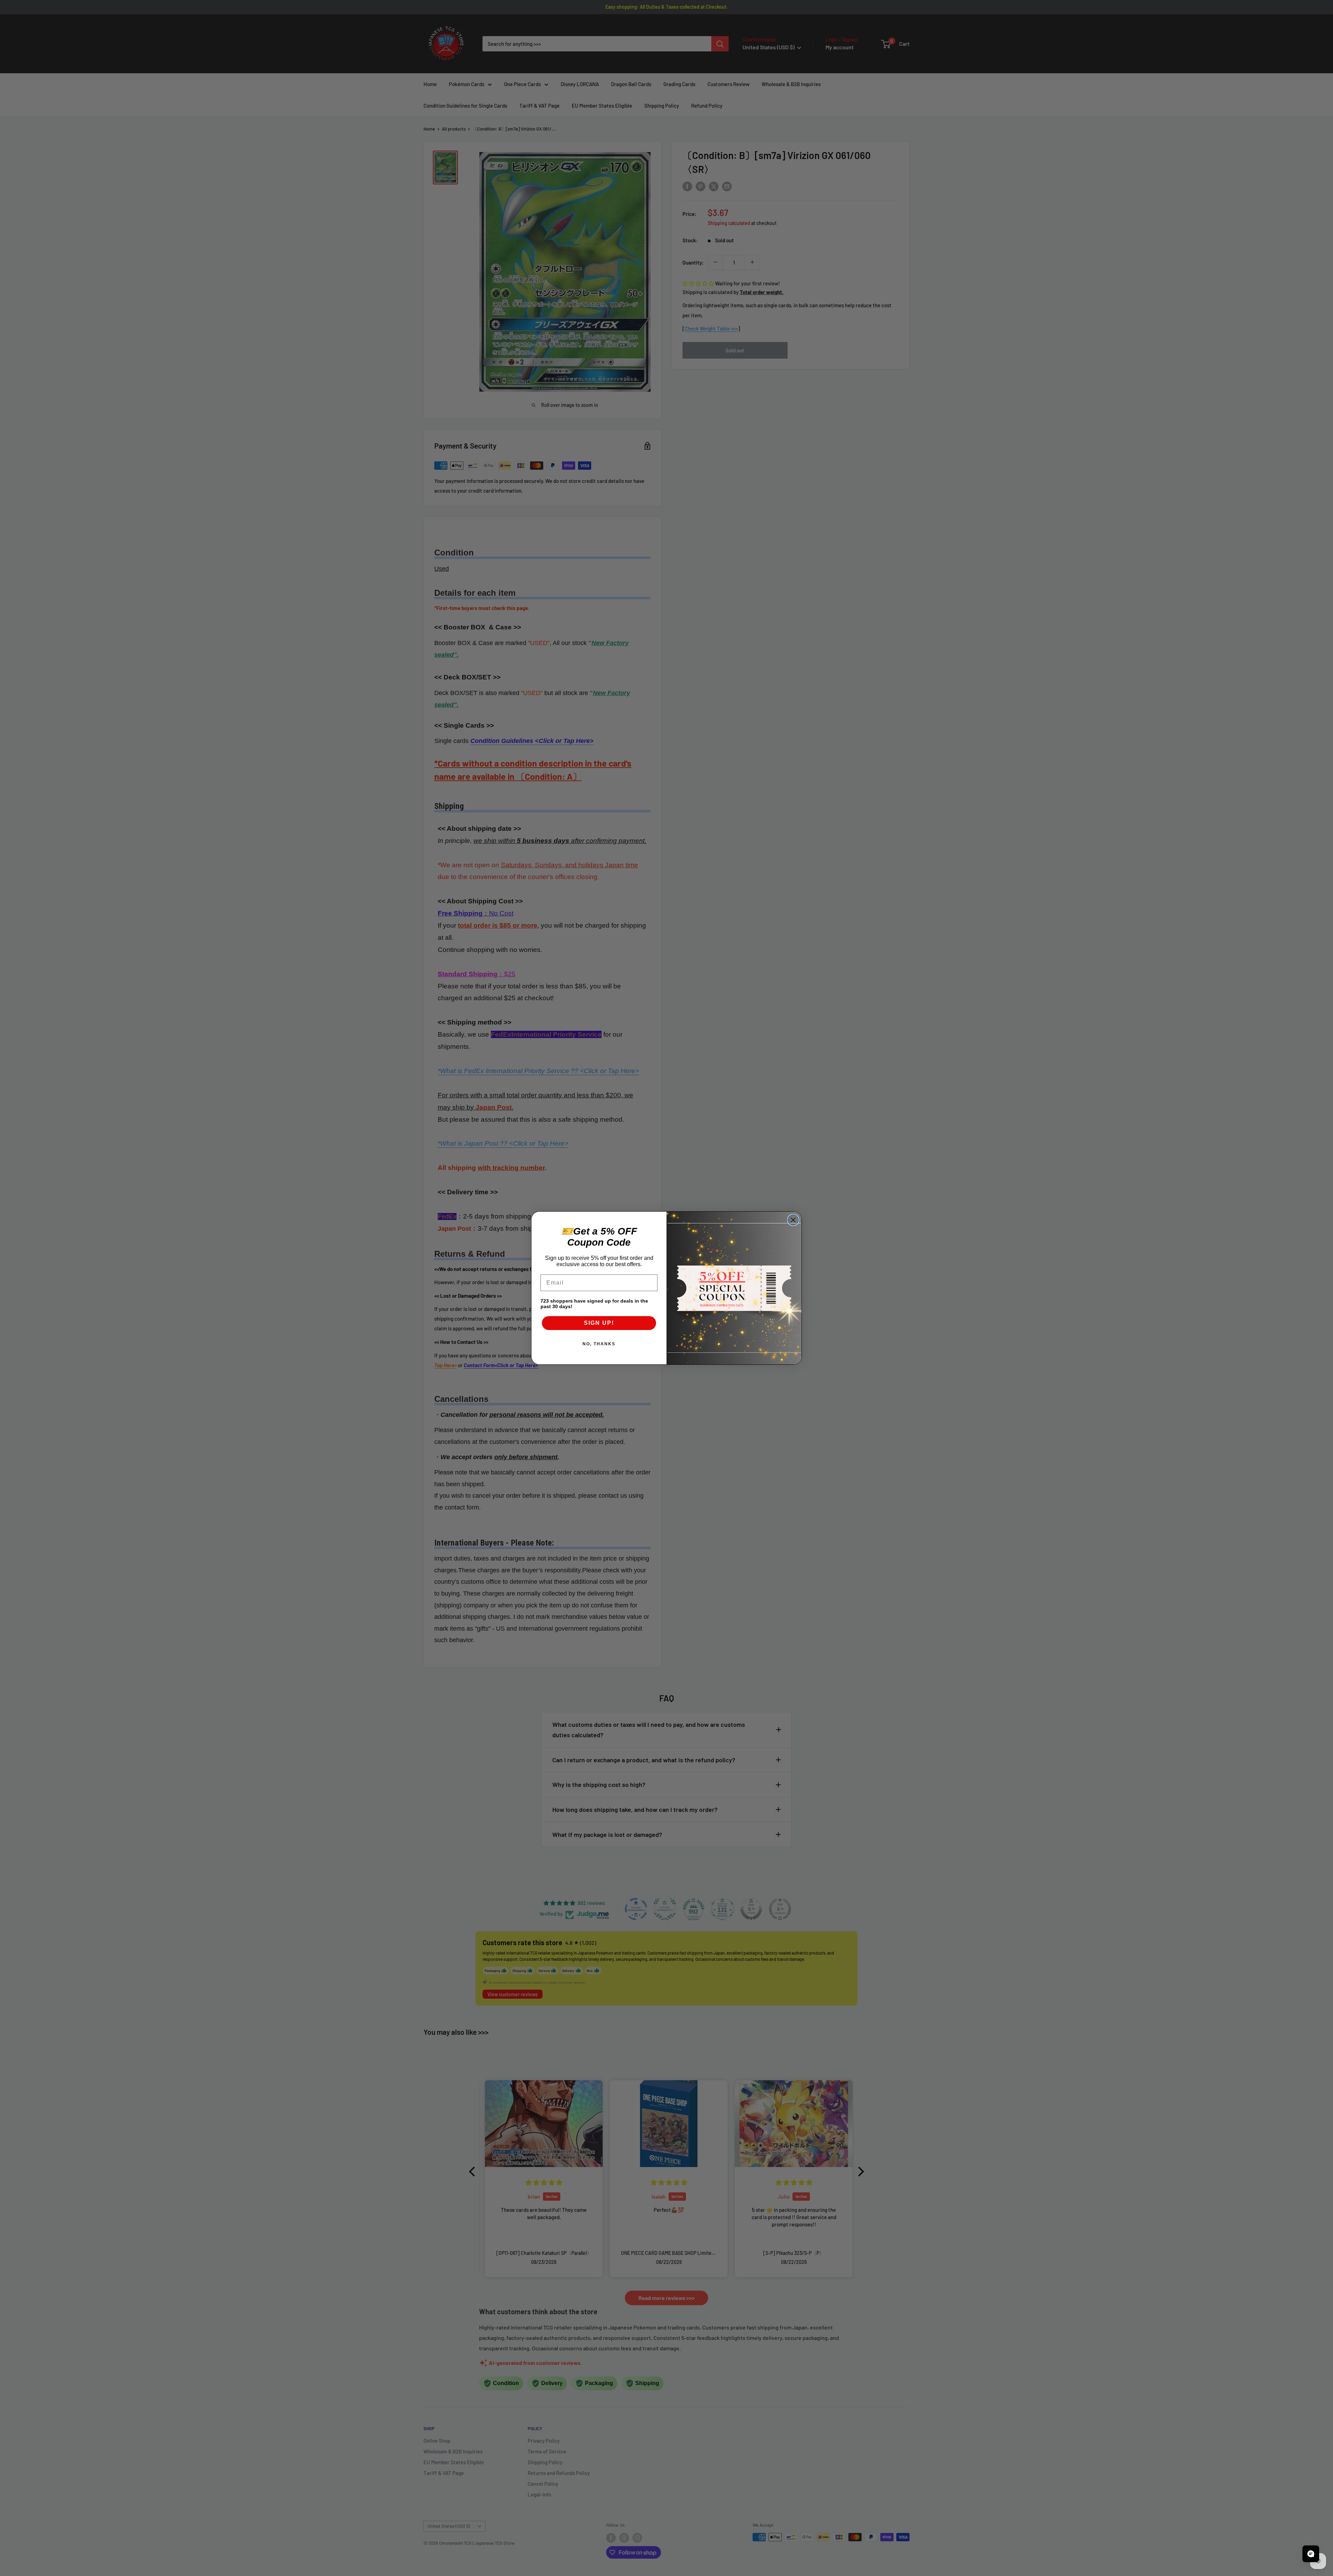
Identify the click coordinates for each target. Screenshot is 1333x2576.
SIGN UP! (599, 1323)
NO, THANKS (599, 1344)
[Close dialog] (793, 1220)
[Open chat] (1311, 2554)
